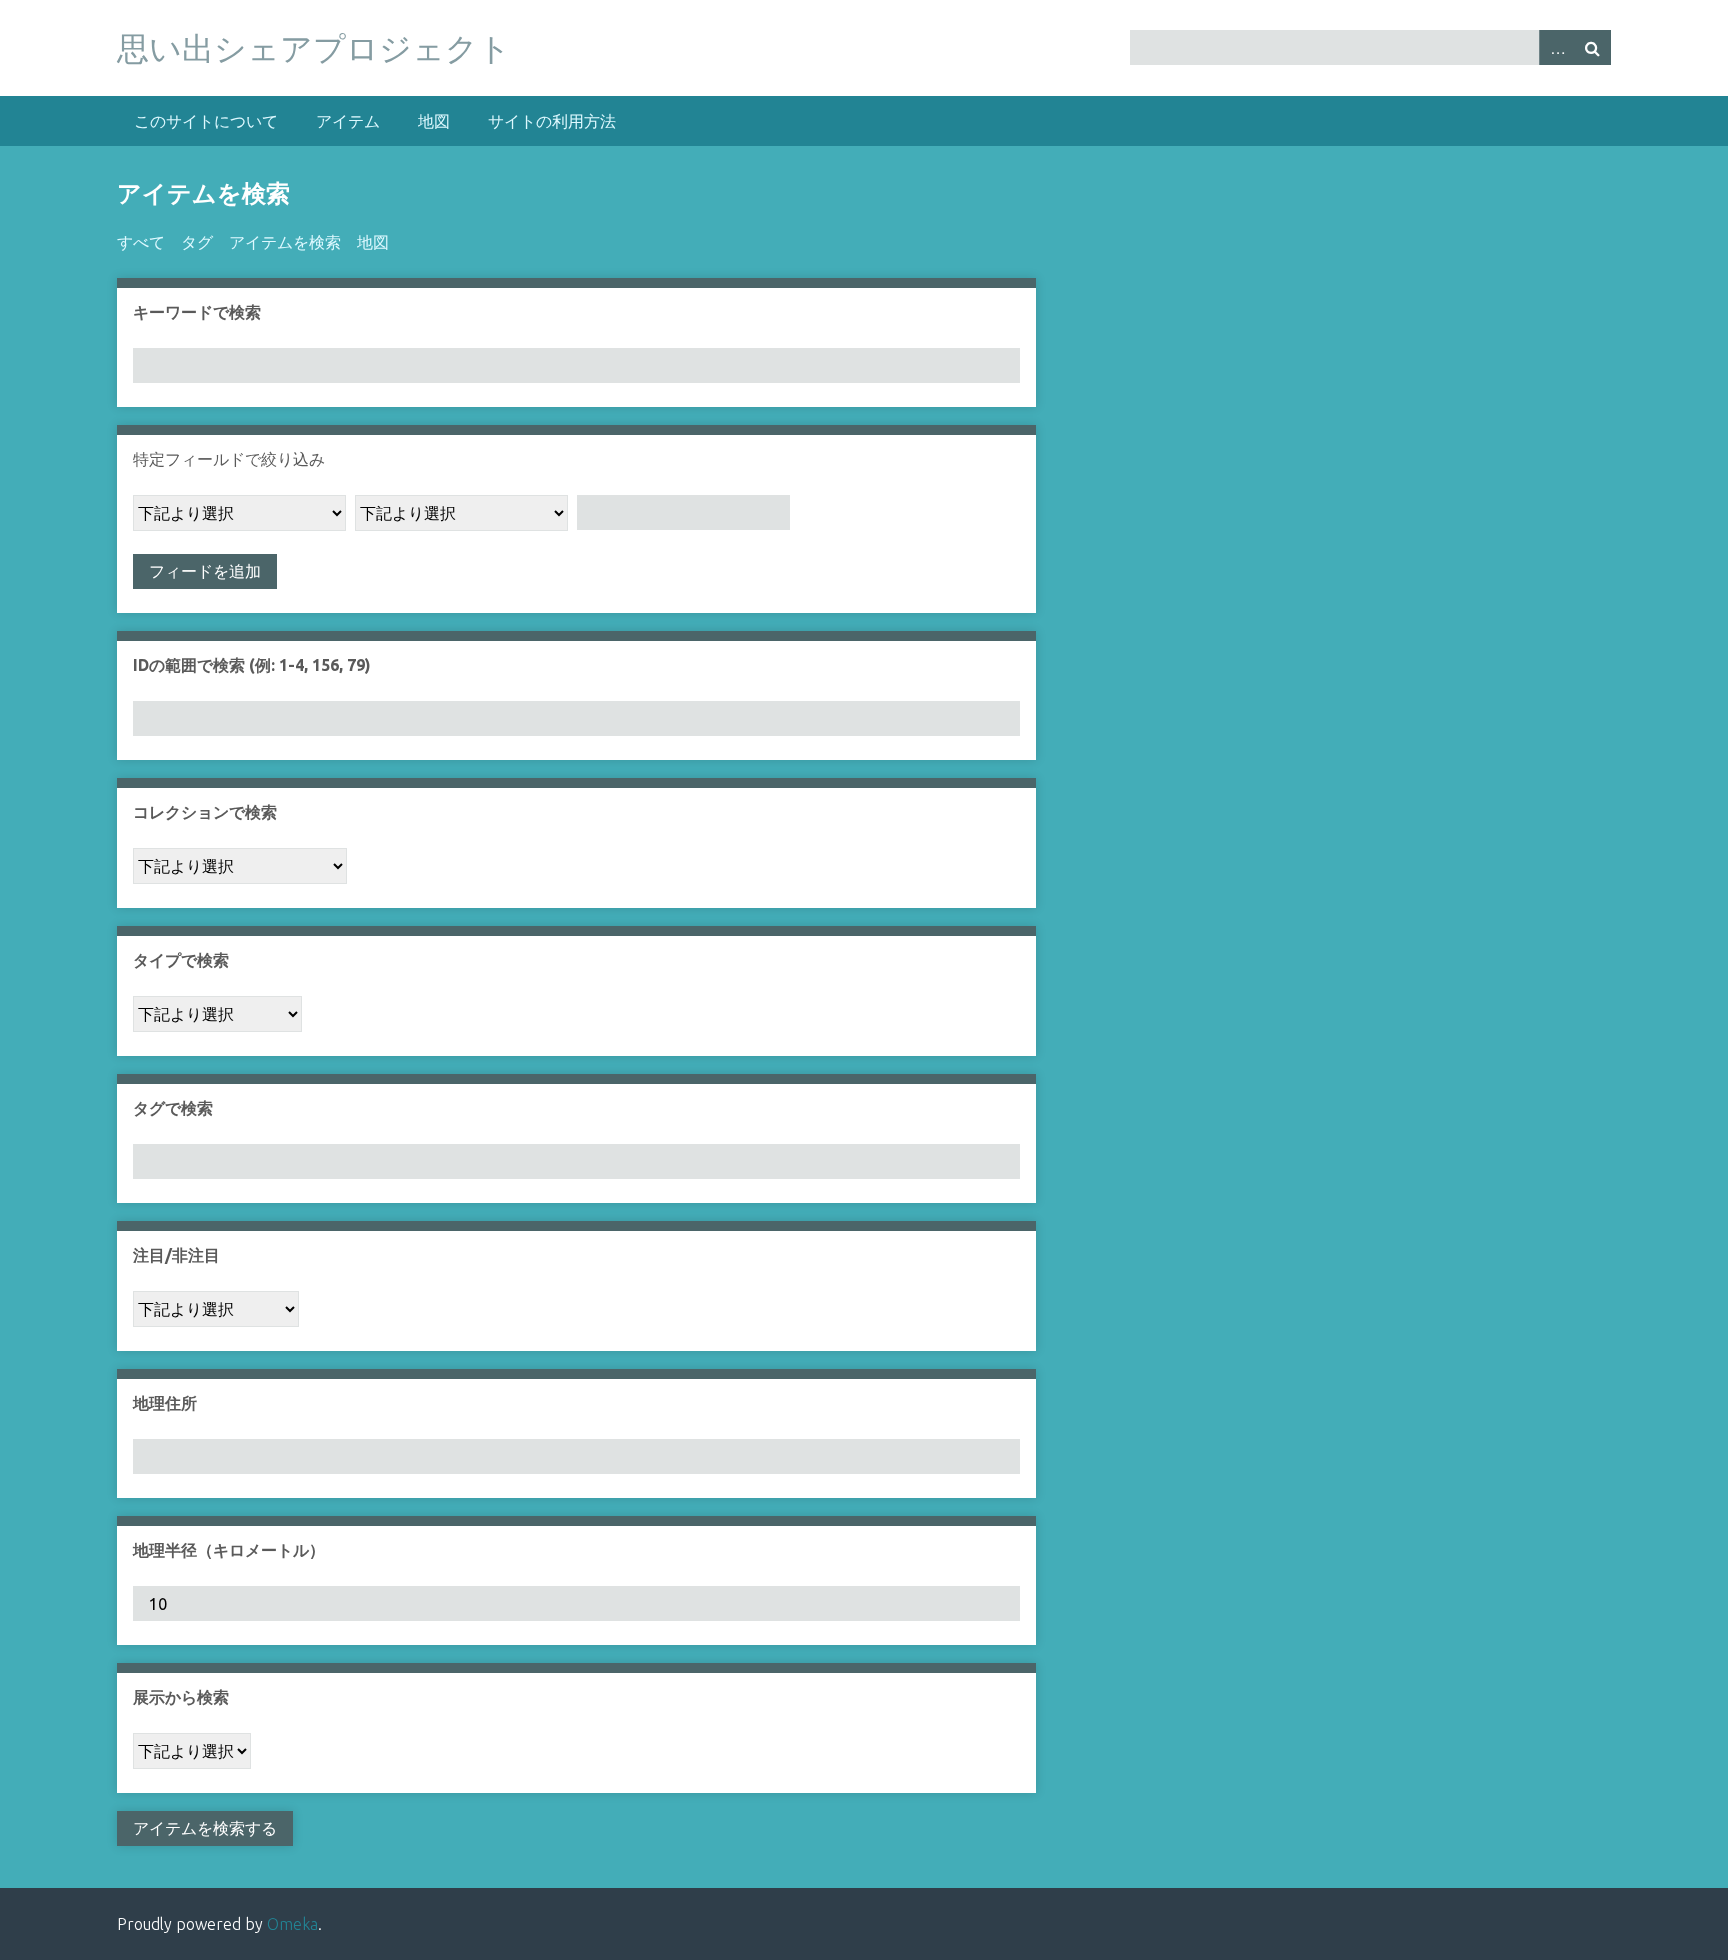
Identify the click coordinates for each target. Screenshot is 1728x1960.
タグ (197, 242)
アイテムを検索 (285, 242)
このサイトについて (206, 121)
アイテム (348, 121)
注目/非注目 (176, 1255)
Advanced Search (1557, 47)
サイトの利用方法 (552, 121)
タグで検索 (173, 1108)
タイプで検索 (181, 960)
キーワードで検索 (197, 312)
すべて (141, 242)
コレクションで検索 (205, 812)
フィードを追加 (205, 571)
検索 (1593, 47)
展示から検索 (181, 1697)
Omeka (292, 1924)
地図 (434, 121)
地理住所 (165, 1403)
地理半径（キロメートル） (229, 1550)
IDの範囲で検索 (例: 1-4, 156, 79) (252, 665)
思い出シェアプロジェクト (314, 48)
